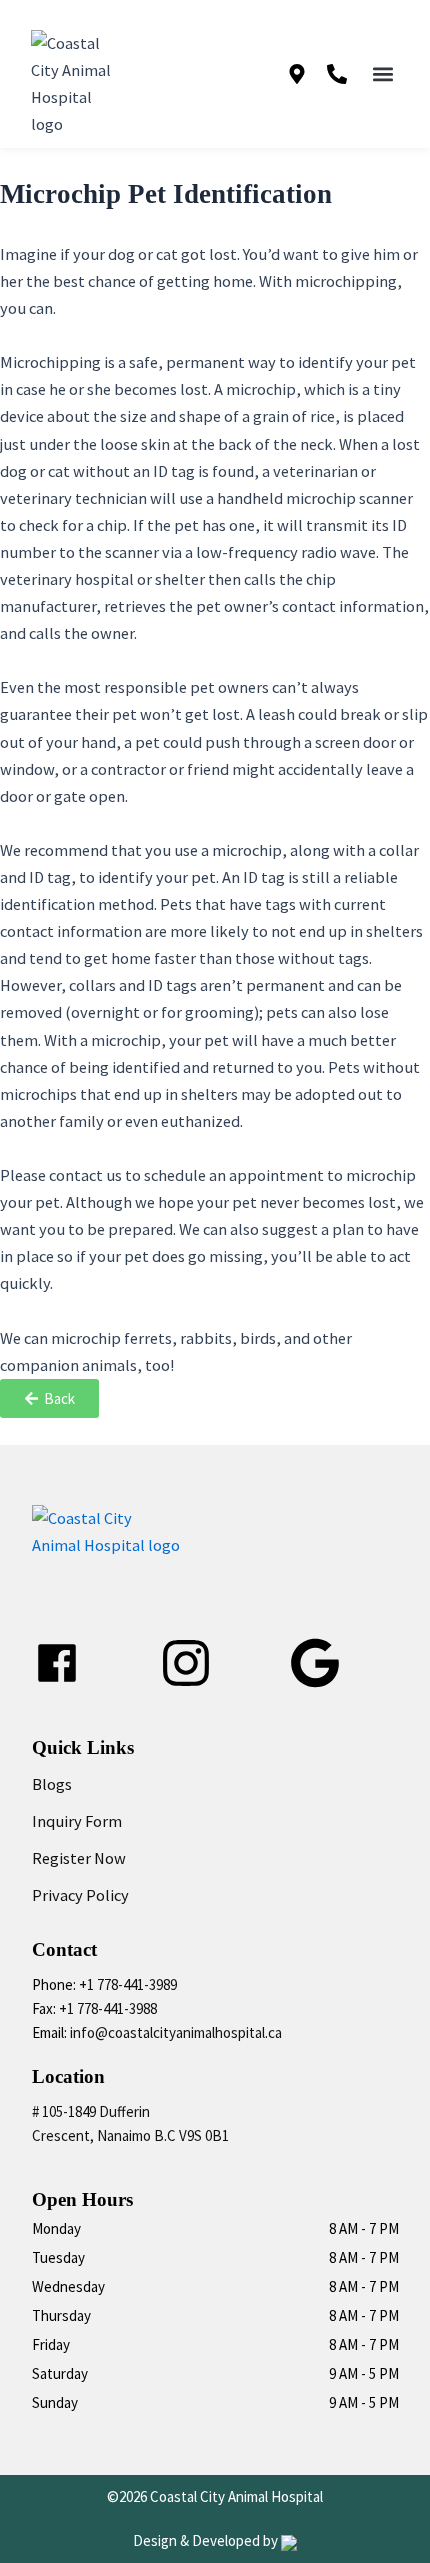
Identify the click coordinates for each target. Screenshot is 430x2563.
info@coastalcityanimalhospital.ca (176, 2032)
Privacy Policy (80, 1895)
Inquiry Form (77, 1821)
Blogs (52, 1784)
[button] (383, 74)
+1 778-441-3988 (108, 2008)
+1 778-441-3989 (128, 1984)
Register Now (79, 1858)
